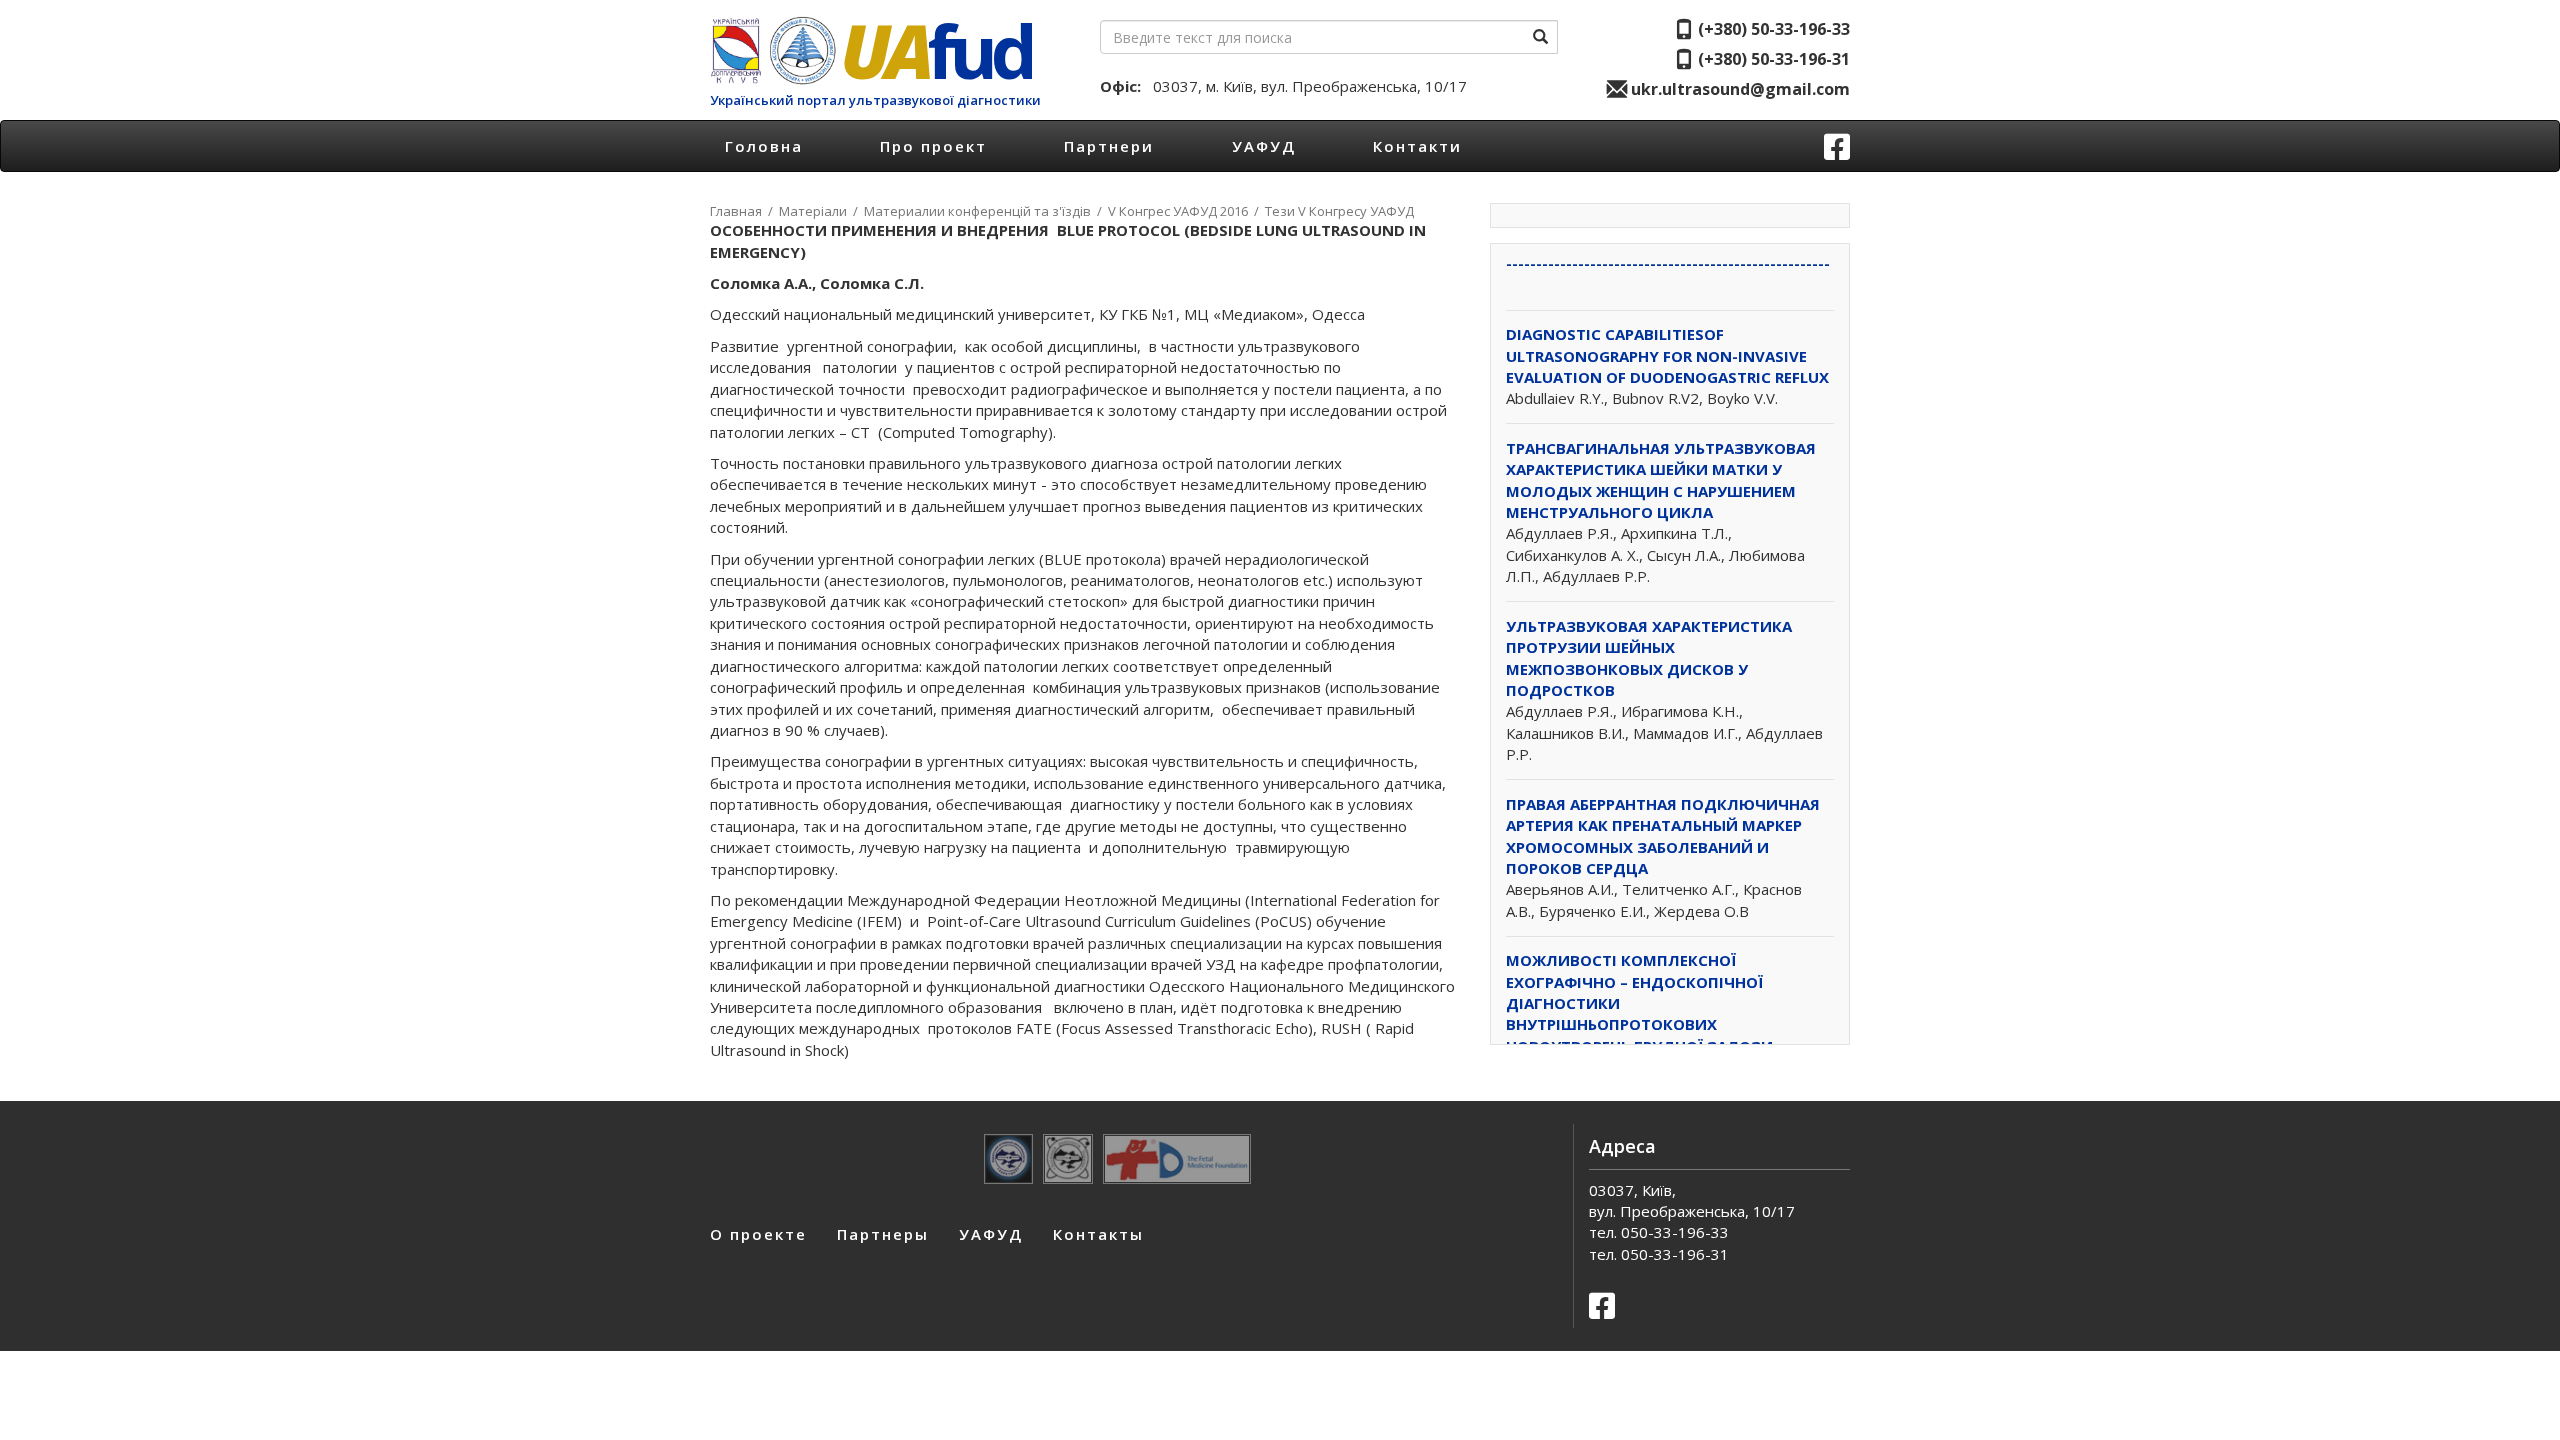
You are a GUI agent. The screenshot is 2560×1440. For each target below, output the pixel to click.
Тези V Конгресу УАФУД (1339, 211)
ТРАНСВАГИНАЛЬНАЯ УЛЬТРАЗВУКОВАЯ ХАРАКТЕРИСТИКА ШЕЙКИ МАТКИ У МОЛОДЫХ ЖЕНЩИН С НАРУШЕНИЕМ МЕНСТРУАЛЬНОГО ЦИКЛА (1661, 480)
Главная (736, 211)
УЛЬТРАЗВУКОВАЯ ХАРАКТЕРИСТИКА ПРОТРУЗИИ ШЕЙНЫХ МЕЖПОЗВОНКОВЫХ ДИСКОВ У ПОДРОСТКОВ (1649, 658)
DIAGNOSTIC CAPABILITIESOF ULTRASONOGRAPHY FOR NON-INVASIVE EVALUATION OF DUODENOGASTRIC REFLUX (1667, 355)
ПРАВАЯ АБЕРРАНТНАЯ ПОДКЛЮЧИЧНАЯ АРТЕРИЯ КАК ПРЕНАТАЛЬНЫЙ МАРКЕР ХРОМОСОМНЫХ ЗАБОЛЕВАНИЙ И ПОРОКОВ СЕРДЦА (1663, 836)
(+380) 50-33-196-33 (1772, 29)
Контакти (1417, 146)
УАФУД (1264, 146)
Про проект (933, 146)
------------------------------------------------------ (1668, 263)
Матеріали (813, 211)
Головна (764, 146)
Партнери (1109, 146)
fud (935, 50)
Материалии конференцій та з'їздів (977, 211)
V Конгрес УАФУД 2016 (1178, 211)
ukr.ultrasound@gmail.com (1738, 89)
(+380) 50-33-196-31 (1772, 59)
